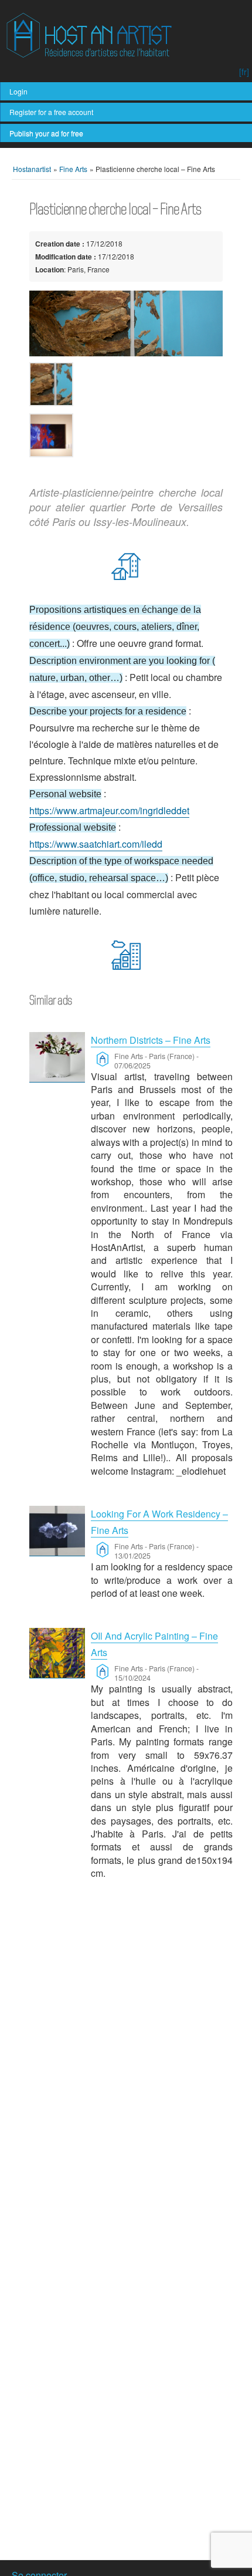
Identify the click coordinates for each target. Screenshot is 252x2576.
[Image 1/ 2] (126, 323)
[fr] (244, 72)
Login (18, 91)
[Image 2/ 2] (126, 435)
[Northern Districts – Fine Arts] (57, 1057)
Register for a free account (51, 112)
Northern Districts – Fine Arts (151, 1040)
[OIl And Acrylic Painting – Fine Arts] (57, 1653)
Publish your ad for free (46, 133)
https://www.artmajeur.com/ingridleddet (109, 810)
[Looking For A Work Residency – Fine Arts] (57, 1531)
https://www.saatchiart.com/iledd (96, 844)
